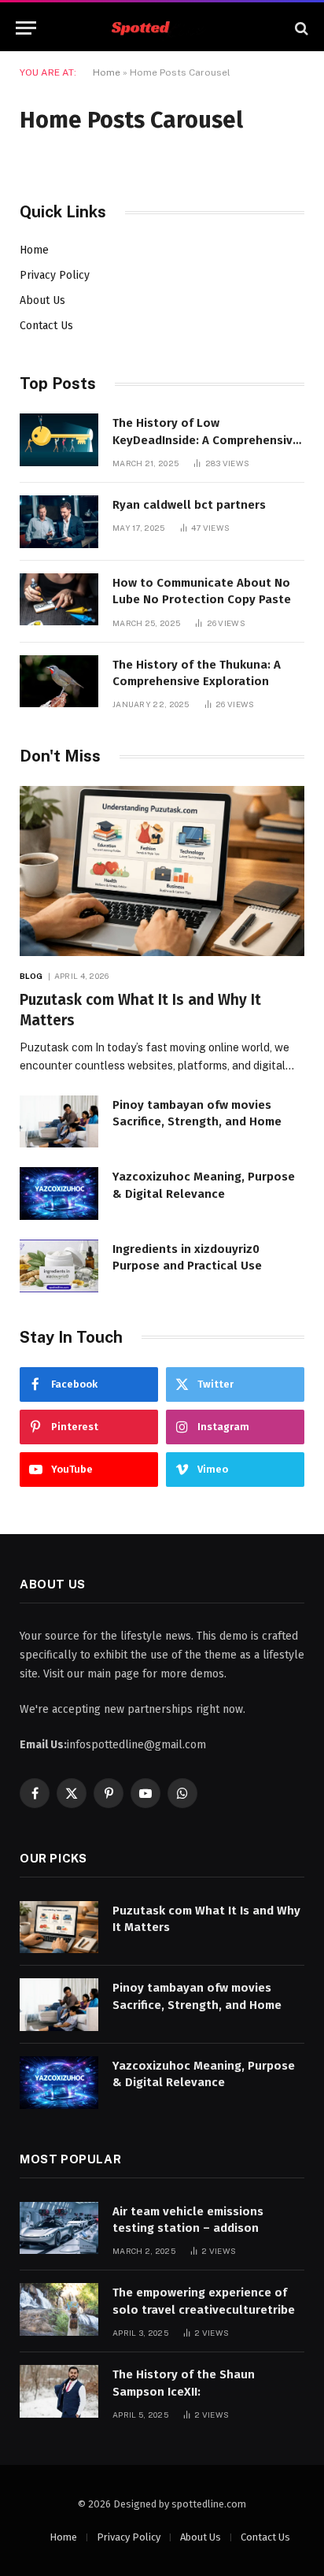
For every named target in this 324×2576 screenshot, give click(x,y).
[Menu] (26, 28)
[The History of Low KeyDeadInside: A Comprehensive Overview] (59, 440)
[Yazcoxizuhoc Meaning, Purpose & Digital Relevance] (59, 1193)
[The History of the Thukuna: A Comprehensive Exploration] (59, 682)
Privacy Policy (55, 275)
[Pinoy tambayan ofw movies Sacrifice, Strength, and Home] (59, 1122)
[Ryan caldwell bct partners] (59, 522)
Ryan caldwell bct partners (189, 505)
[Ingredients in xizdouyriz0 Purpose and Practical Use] (59, 1266)
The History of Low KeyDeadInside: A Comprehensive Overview (206, 440)
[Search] (300, 28)
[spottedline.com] (162, 28)
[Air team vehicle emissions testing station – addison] (59, 2228)
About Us (42, 300)
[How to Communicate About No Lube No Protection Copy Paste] (59, 600)
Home (107, 72)
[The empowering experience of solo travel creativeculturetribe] (59, 2309)
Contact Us (46, 326)
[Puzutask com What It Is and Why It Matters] (162, 871)
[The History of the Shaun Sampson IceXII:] (59, 2391)
